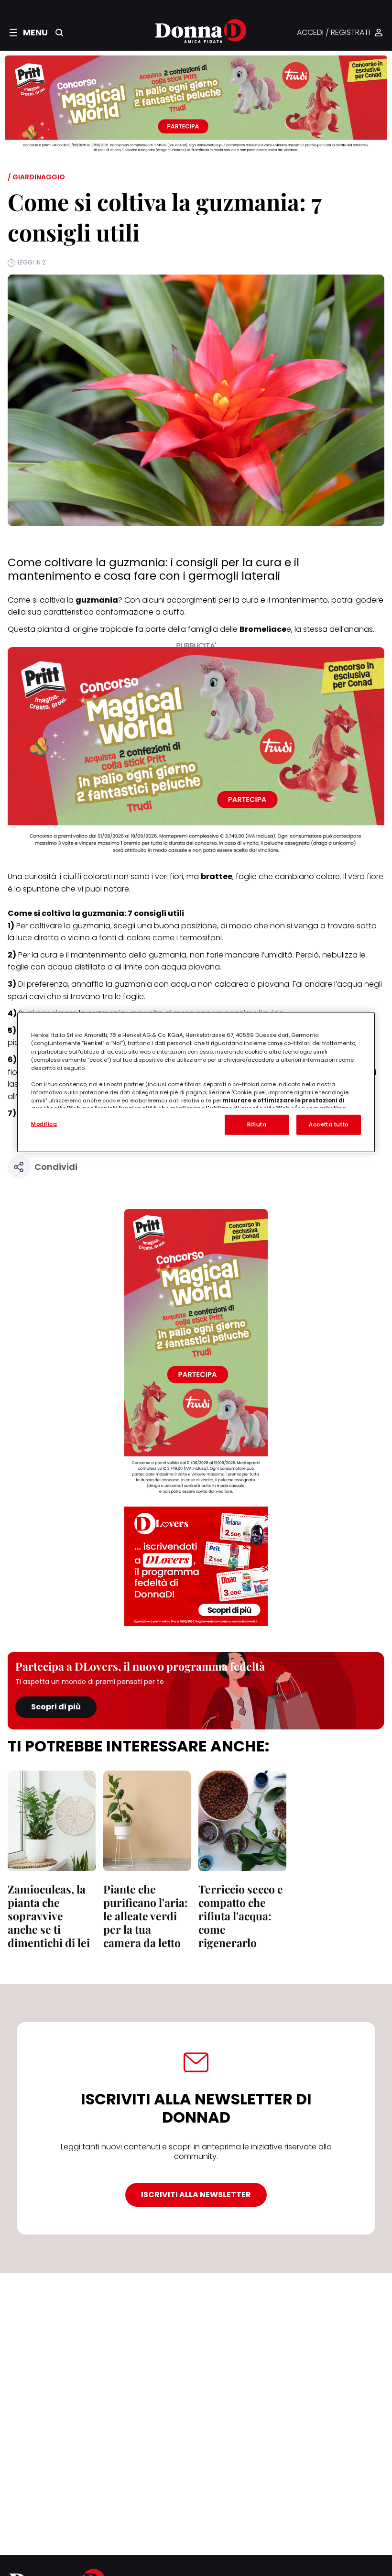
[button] (29, 33)
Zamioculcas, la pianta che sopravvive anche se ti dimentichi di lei (49, 1916)
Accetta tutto (328, 1124)
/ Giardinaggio (36, 177)
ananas (358, 629)
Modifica (44, 1124)
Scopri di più (56, 1707)
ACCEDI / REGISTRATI (333, 33)
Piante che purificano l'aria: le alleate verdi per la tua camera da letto (146, 1916)
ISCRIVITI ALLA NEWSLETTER (196, 2195)
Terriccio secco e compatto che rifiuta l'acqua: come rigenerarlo (241, 1916)
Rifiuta (257, 1124)
